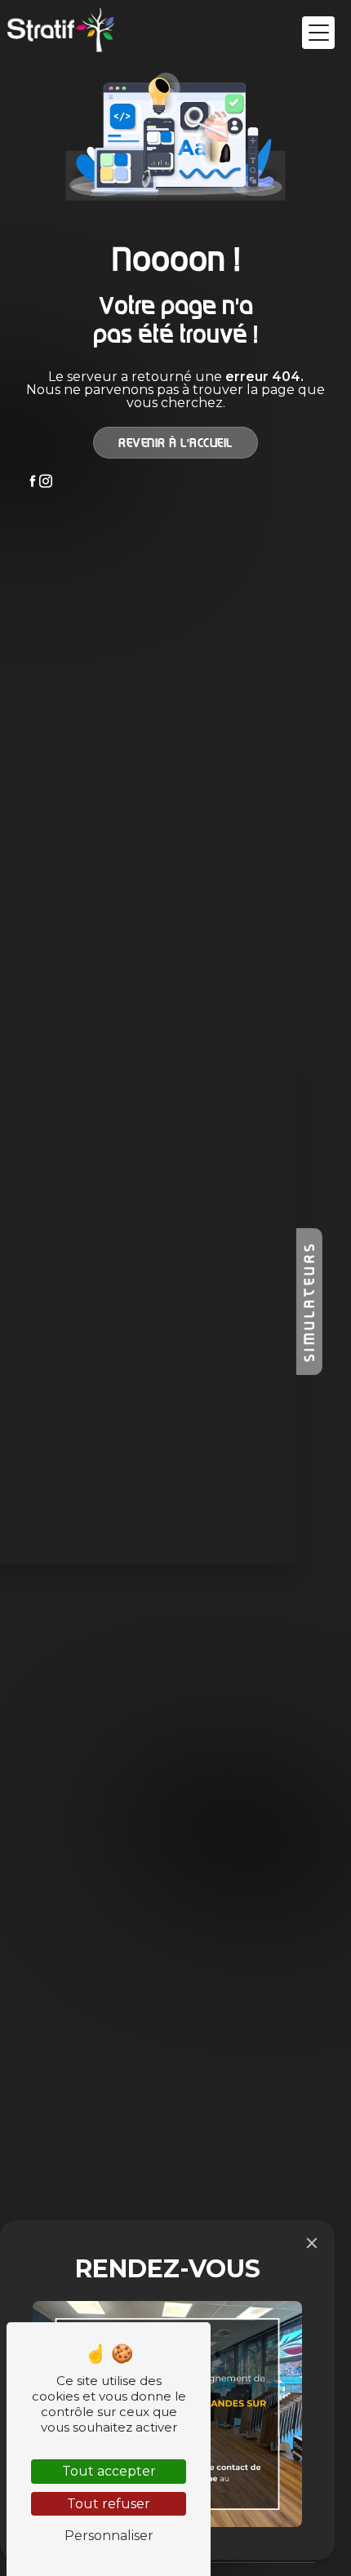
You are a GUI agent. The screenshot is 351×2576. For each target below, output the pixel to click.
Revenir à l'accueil (175, 442)
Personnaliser (109, 2536)
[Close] (312, 2243)
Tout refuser (109, 2504)
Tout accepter (109, 2471)
